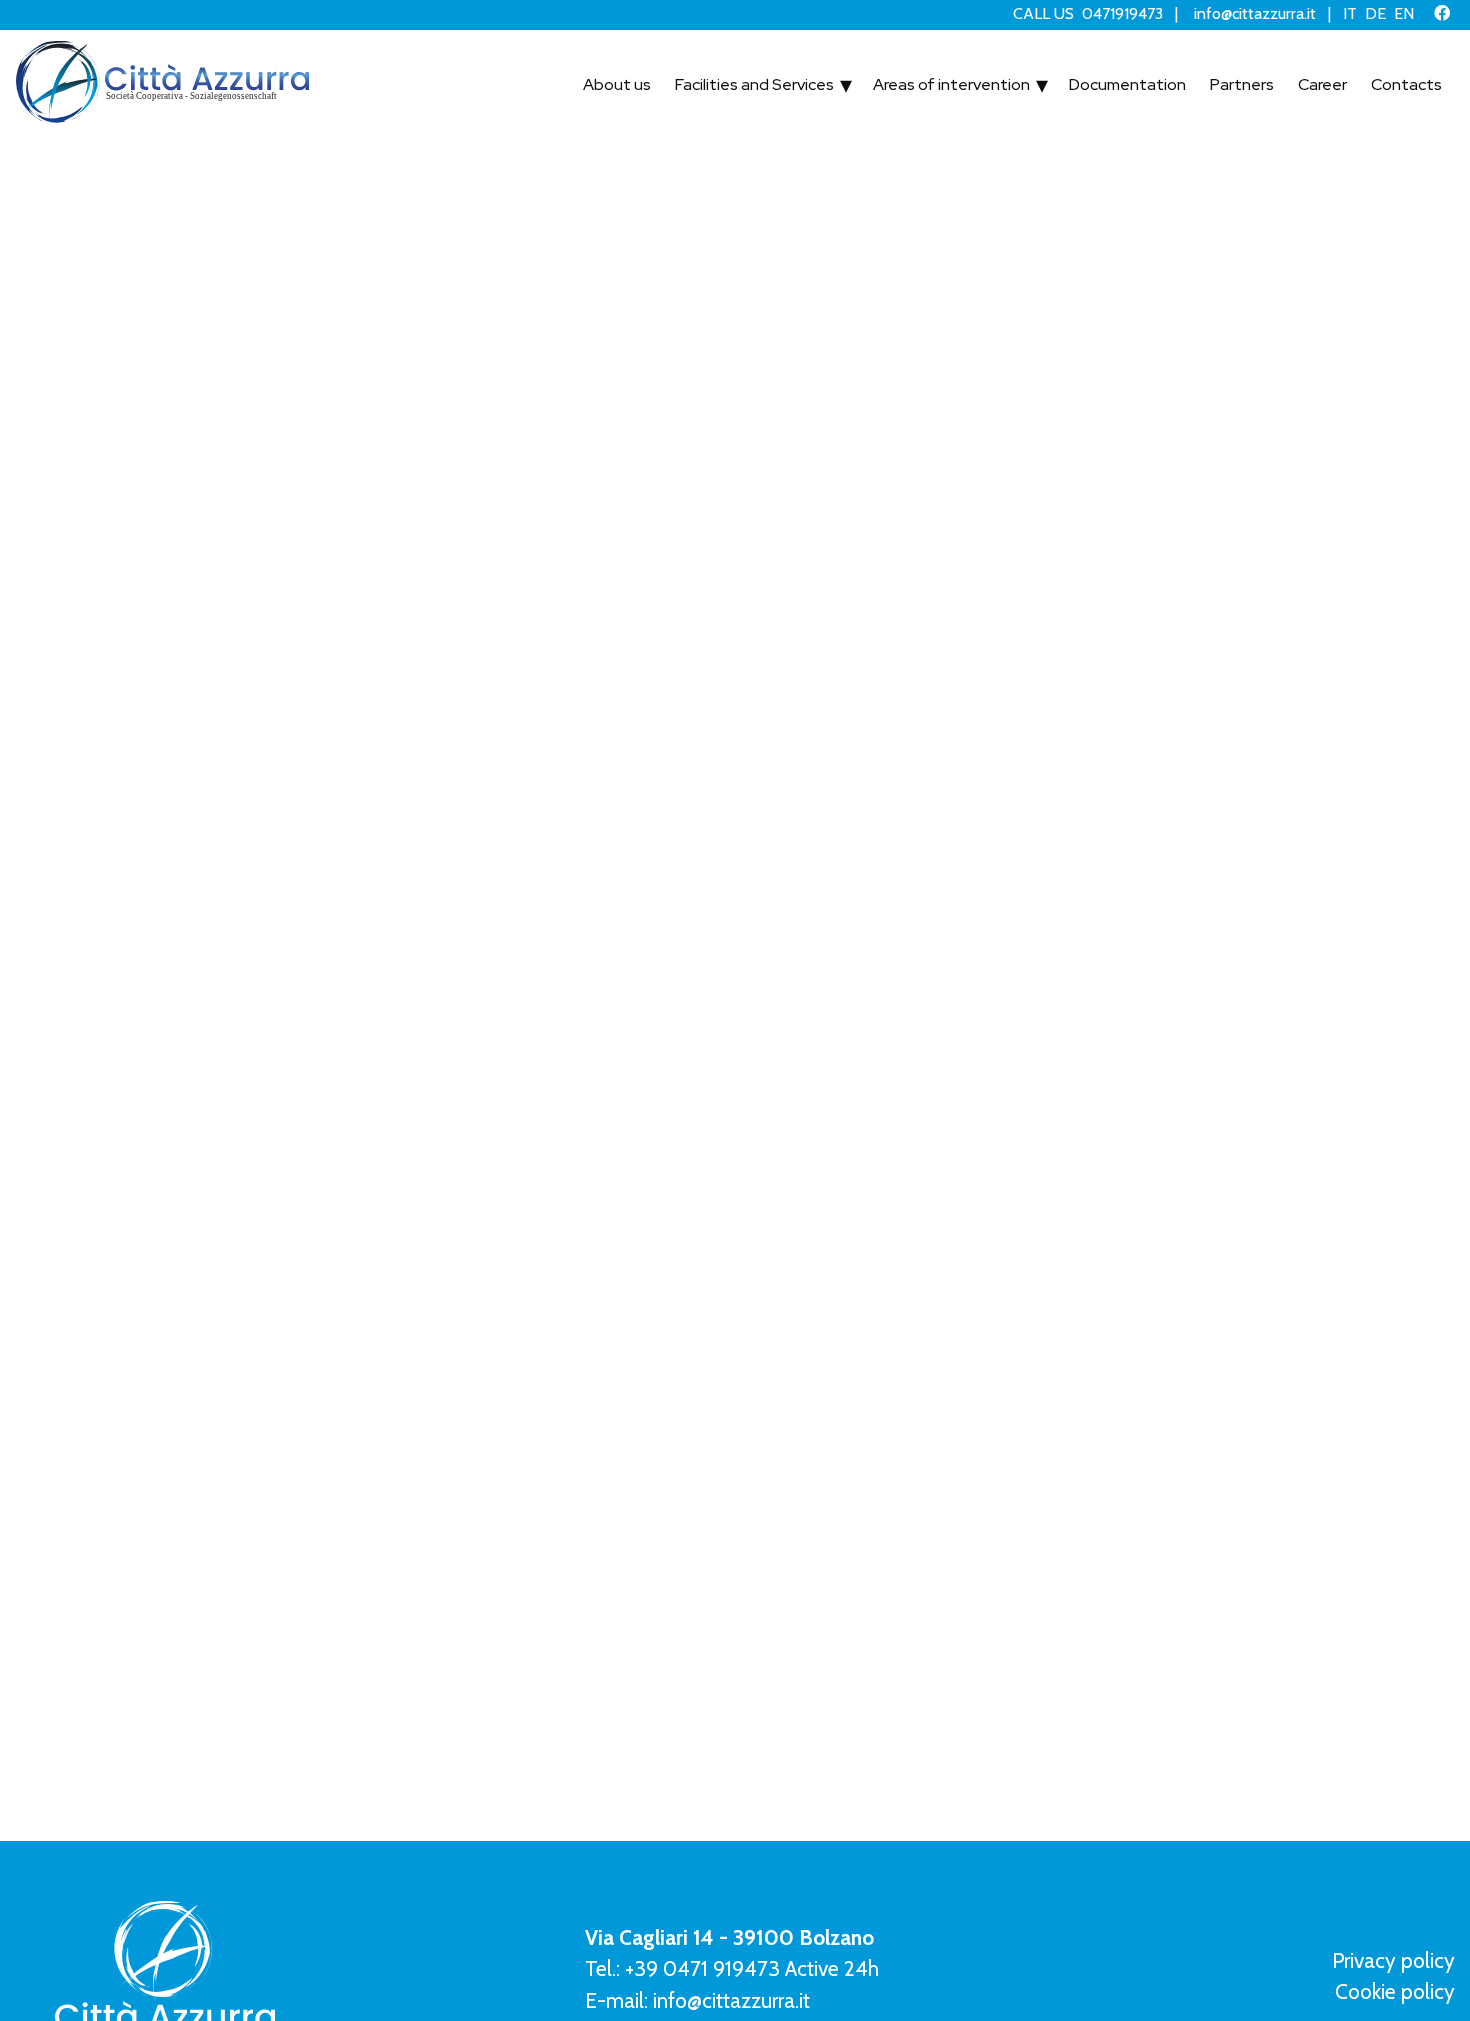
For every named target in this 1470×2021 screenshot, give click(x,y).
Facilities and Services (627, 85)
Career (1300, 85)
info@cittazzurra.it (1255, 13)
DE (1375, 13)
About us (461, 85)
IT (1350, 13)
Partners (1206, 85)
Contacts (1398, 85)
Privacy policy (1393, 1960)
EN (1404, 13)
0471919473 (1122, 13)
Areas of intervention (864, 85)
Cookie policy (1395, 1991)
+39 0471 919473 (702, 1968)
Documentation (1071, 85)
